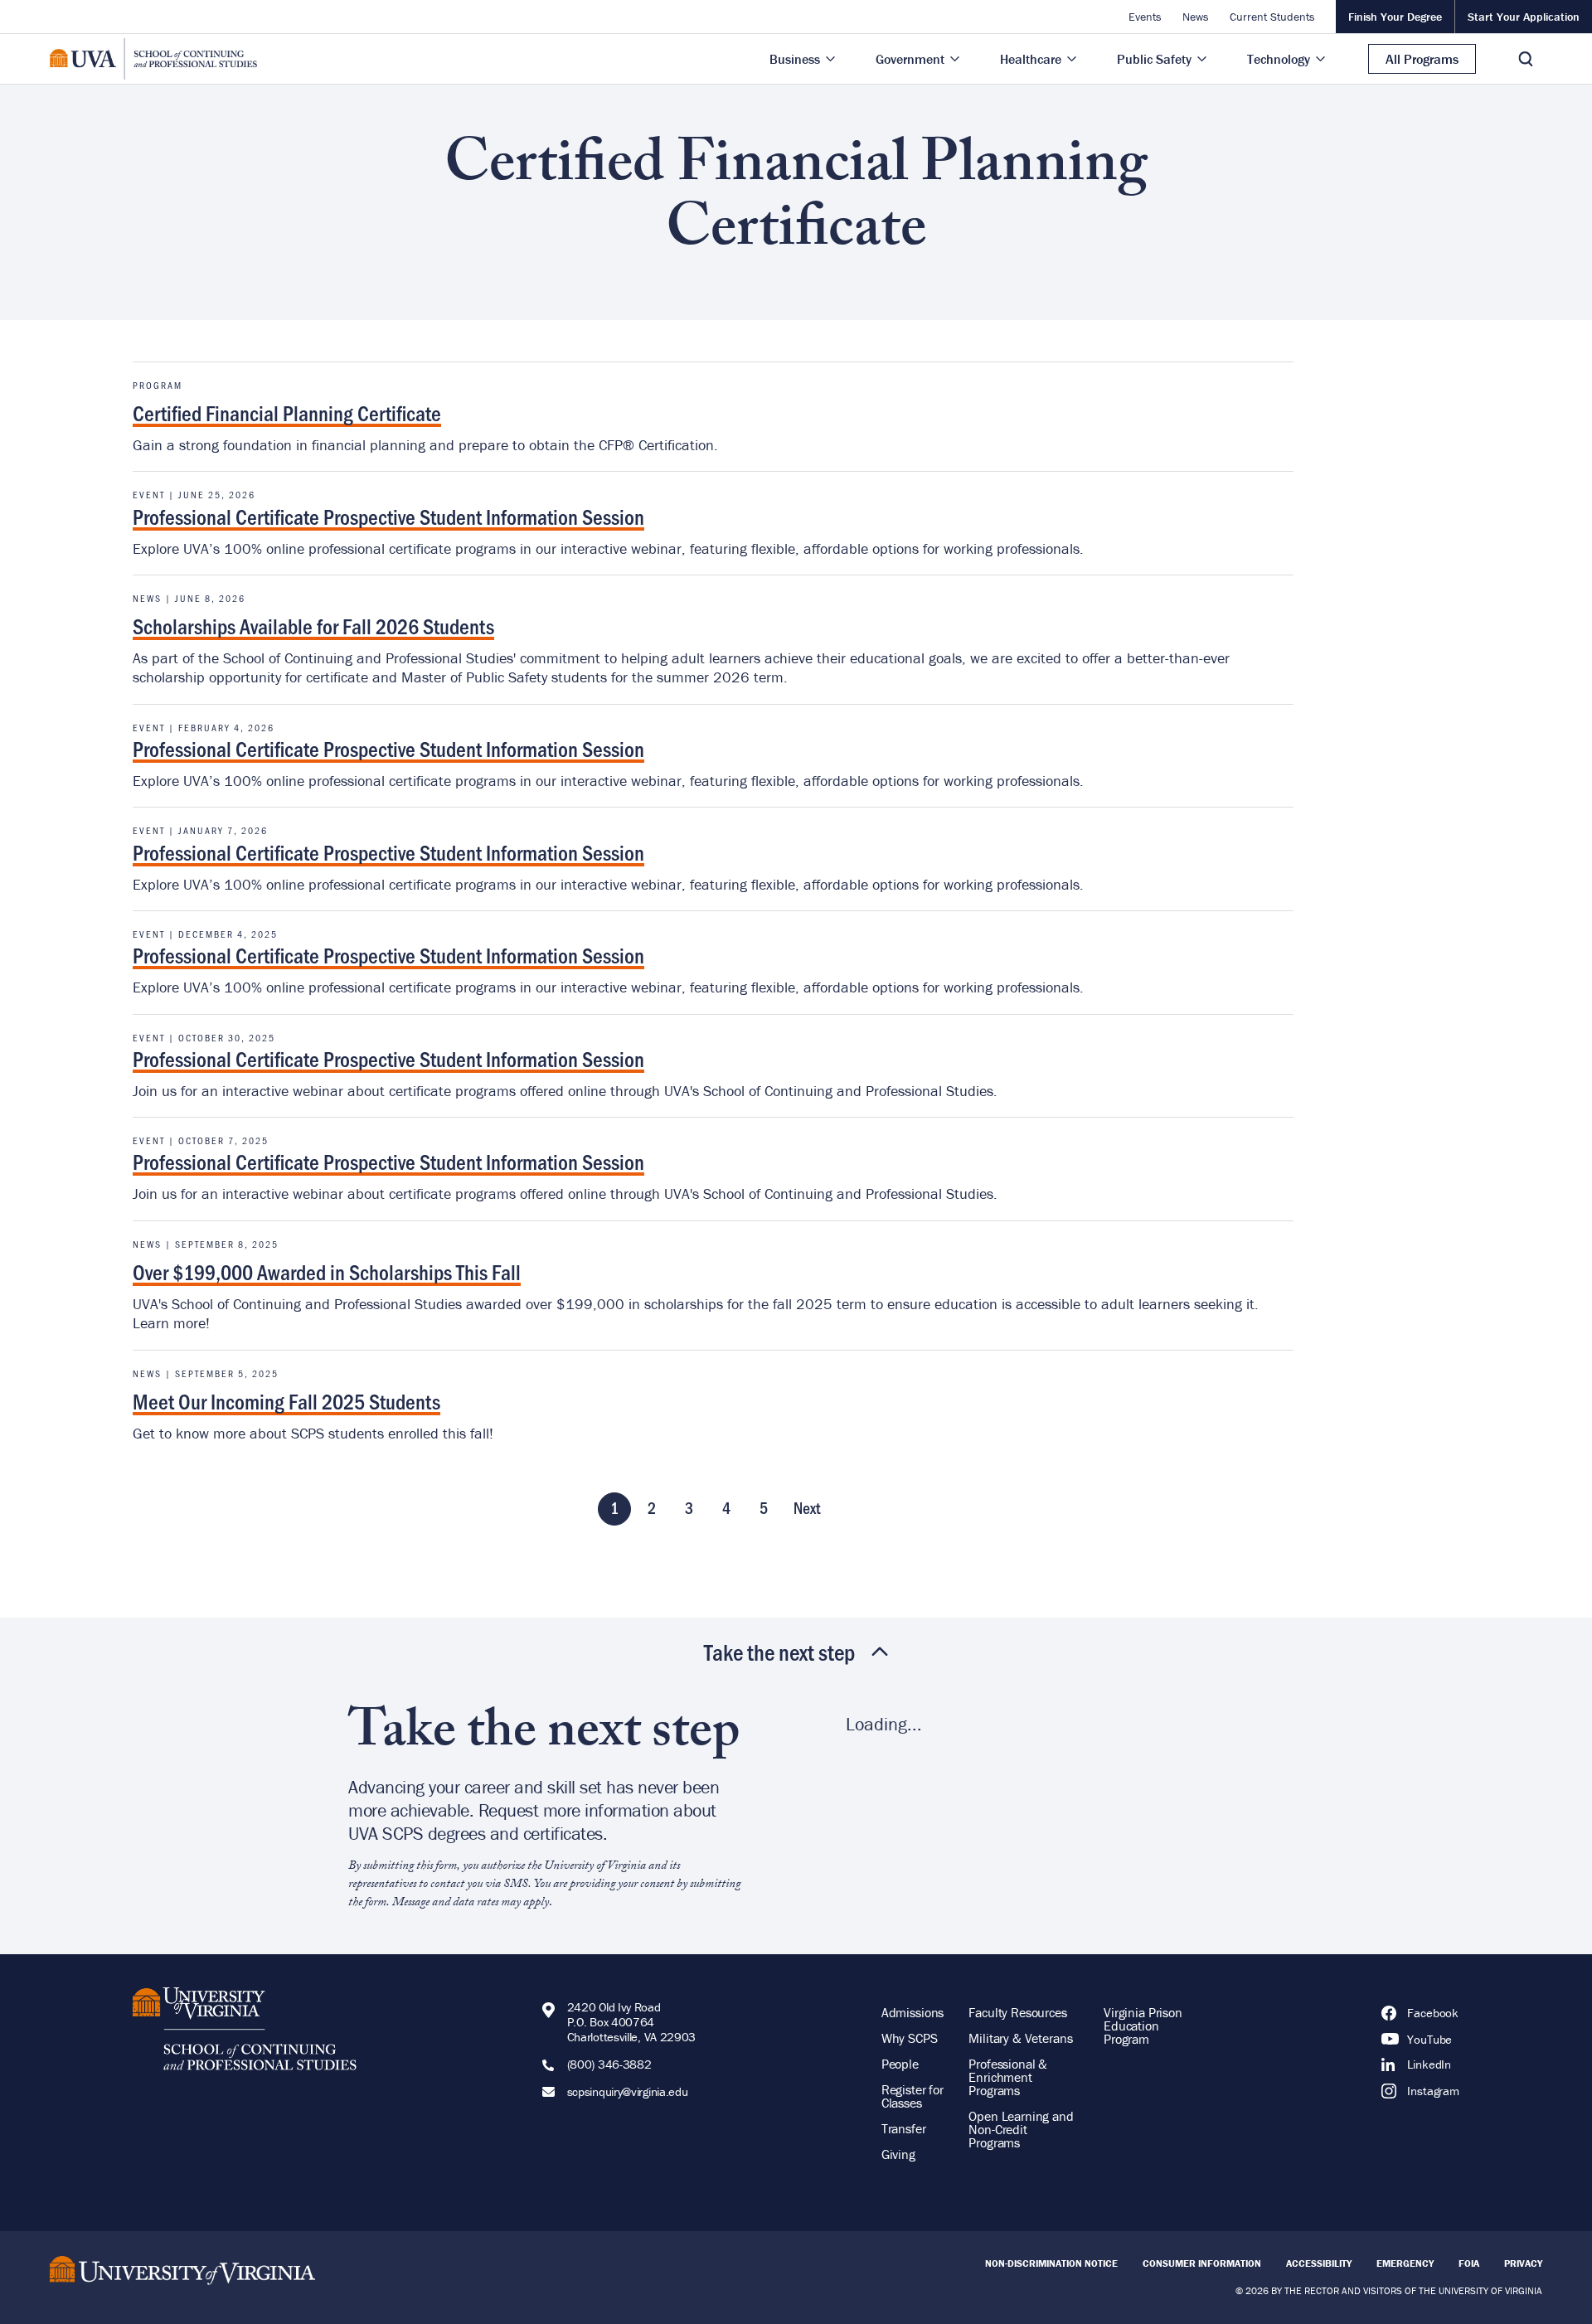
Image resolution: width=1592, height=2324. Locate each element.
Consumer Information (1202, 2263)
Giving (898, 2154)
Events (1145, 17)
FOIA (1469, 2263)
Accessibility (1319, 2263)
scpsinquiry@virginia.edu (628, 2092)
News (1196, 17)
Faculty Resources (1017, 2012)
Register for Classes (912, 2096)
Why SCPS (910, 2038)
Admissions (913, 2012)
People (900, 2064)
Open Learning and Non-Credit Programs (1021, 2129)
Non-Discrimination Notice (1051, 2263)
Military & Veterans (1020, 2038)
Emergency (1405, 2263)
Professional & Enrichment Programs (1008, 2077)
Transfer (904, 2128)
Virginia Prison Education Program (1143, 2026)
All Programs (1422, 59)
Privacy (1523, 2263)
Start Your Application (1524, 17)
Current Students (1272, 17)
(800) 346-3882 (609, 2064)
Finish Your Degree (1395, 17)
